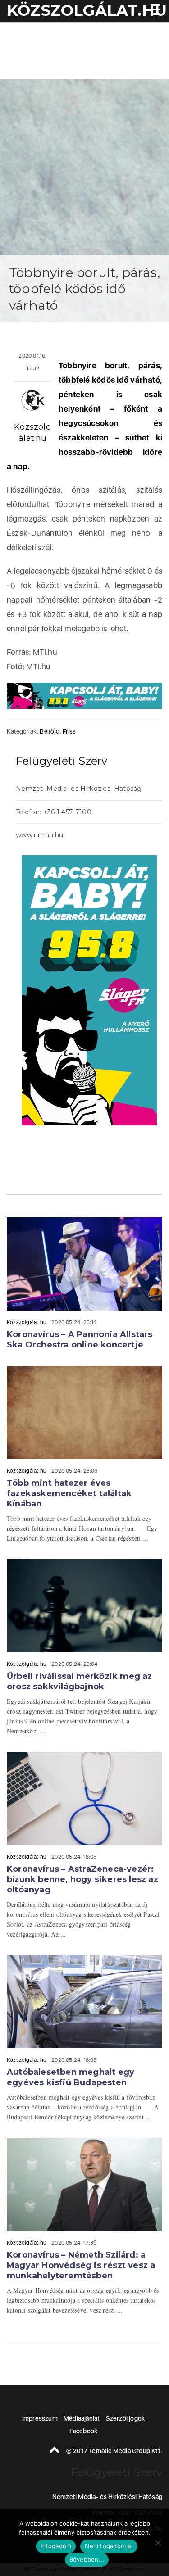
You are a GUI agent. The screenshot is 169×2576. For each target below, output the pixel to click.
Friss (69, 731)
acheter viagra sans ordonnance (137, 836)
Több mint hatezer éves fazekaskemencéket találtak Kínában (69, 1493)
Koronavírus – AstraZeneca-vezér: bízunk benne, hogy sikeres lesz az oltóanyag (82, 1879)
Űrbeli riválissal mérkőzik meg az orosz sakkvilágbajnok (80, 1681)
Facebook (84, 2431)
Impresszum (40, 2418)
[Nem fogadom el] (158, 2543)
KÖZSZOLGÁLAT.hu (87, 10)
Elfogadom (56, 2546)
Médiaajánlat (82, 2418)
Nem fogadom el (109, 2546)
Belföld (49, 731)
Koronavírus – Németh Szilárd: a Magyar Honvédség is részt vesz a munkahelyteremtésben (81, 2265)
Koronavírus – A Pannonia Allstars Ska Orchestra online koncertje (80, 1340)
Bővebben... (87, 2559)
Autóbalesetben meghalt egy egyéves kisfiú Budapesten (71, 2077)
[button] (153, 11)
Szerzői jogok (126, 2418)
